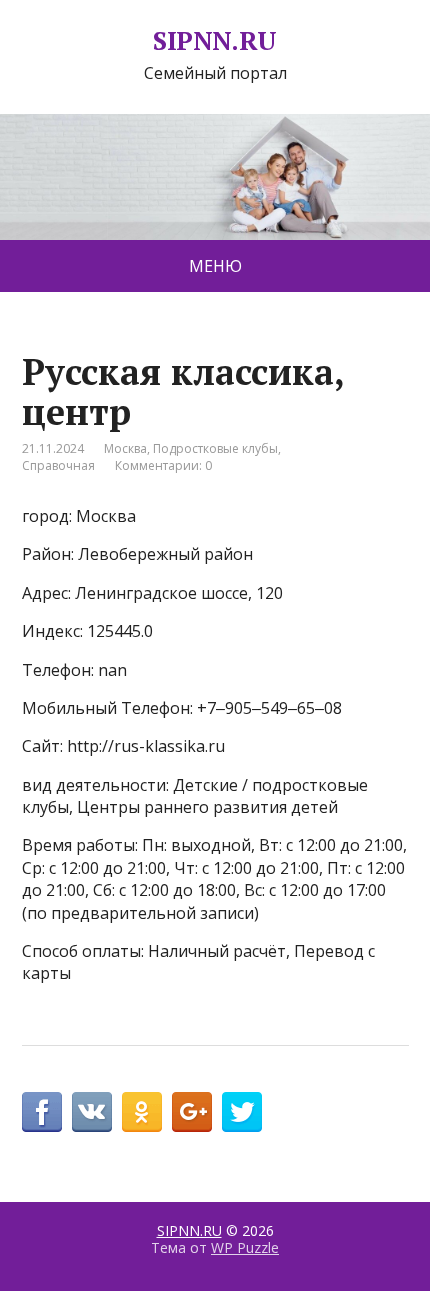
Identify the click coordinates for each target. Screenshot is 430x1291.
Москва (125, 448)
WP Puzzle (245, 1247)
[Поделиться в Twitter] (242, 1112)
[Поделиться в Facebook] (42, 1112)
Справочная (58, 465)
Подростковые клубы (215, 448)
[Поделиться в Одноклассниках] (142, 1112)
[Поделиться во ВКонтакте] (92, 1112)
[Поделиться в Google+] (192, 1112)
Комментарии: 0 (163, 465)
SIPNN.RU (215, 41)
